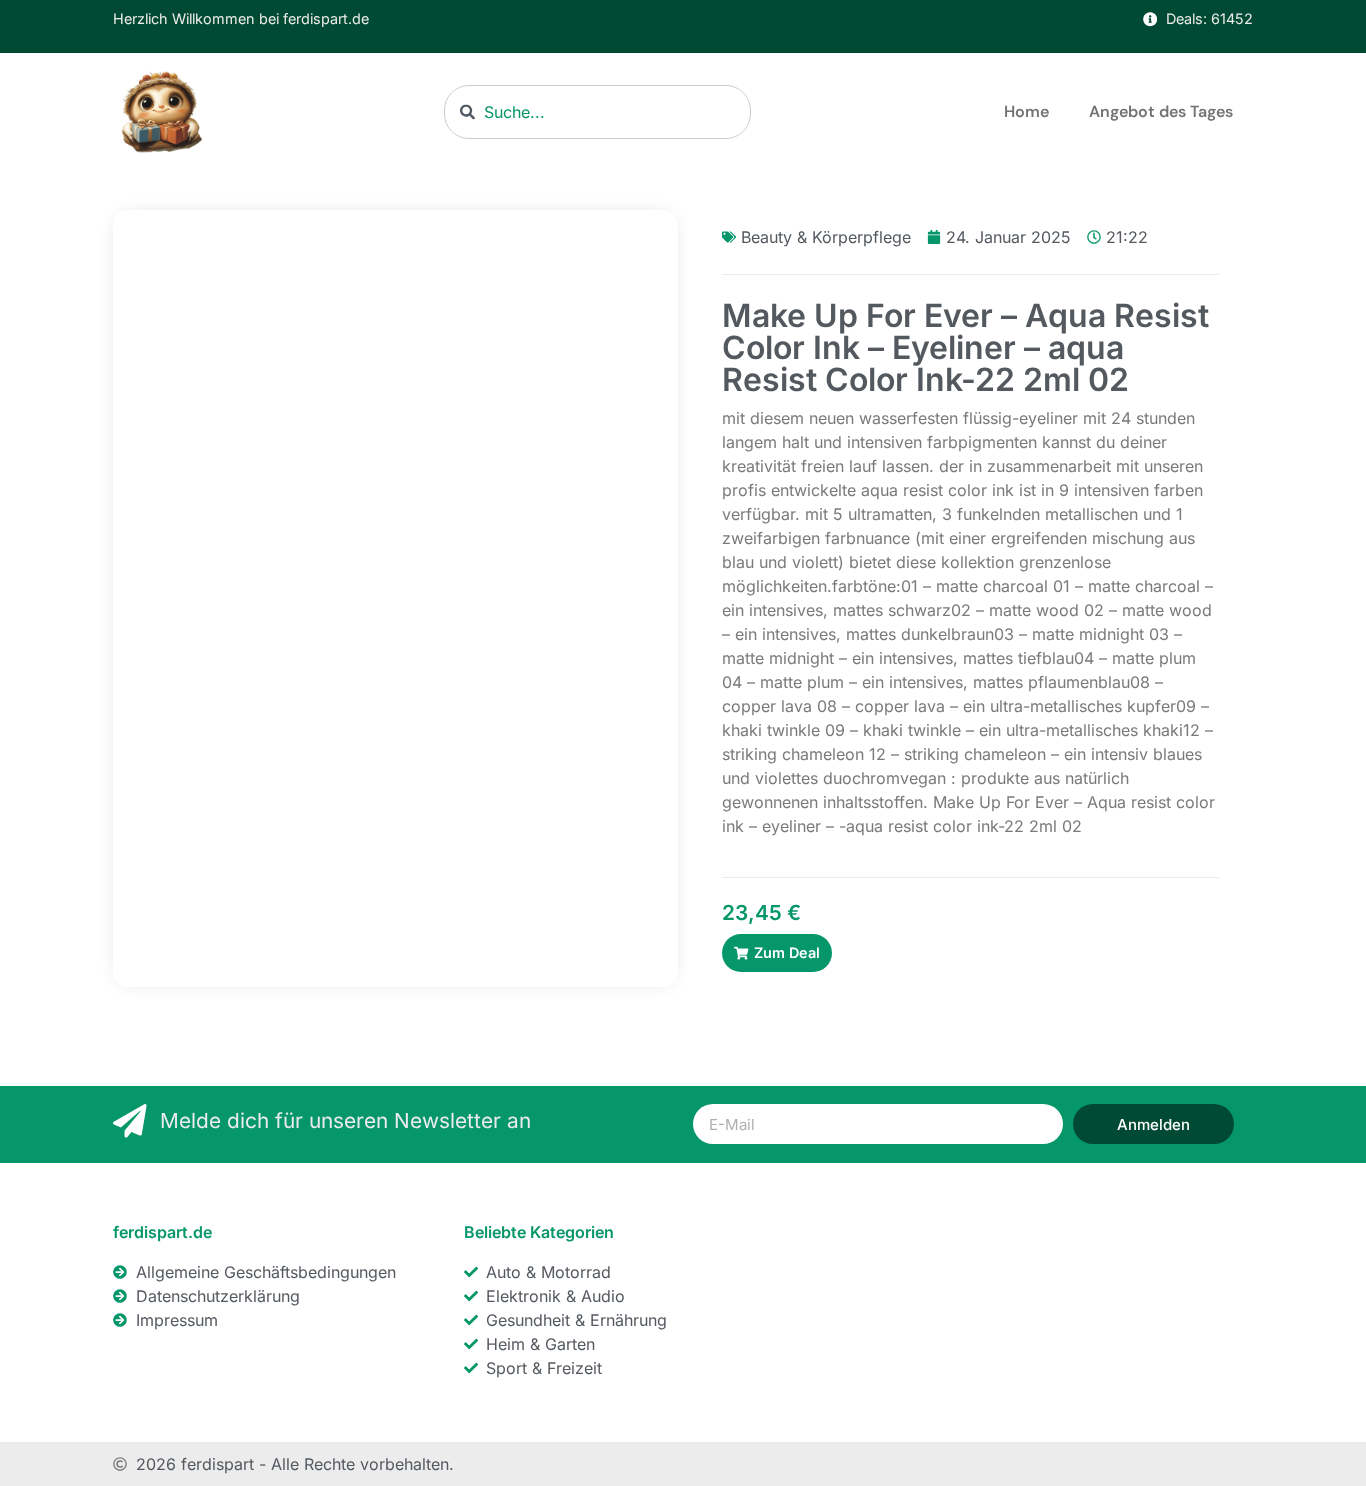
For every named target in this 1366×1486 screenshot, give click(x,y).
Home (1026, 111)
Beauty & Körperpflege (826, 237)
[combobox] (597, 112)
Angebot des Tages (1161, 111)
